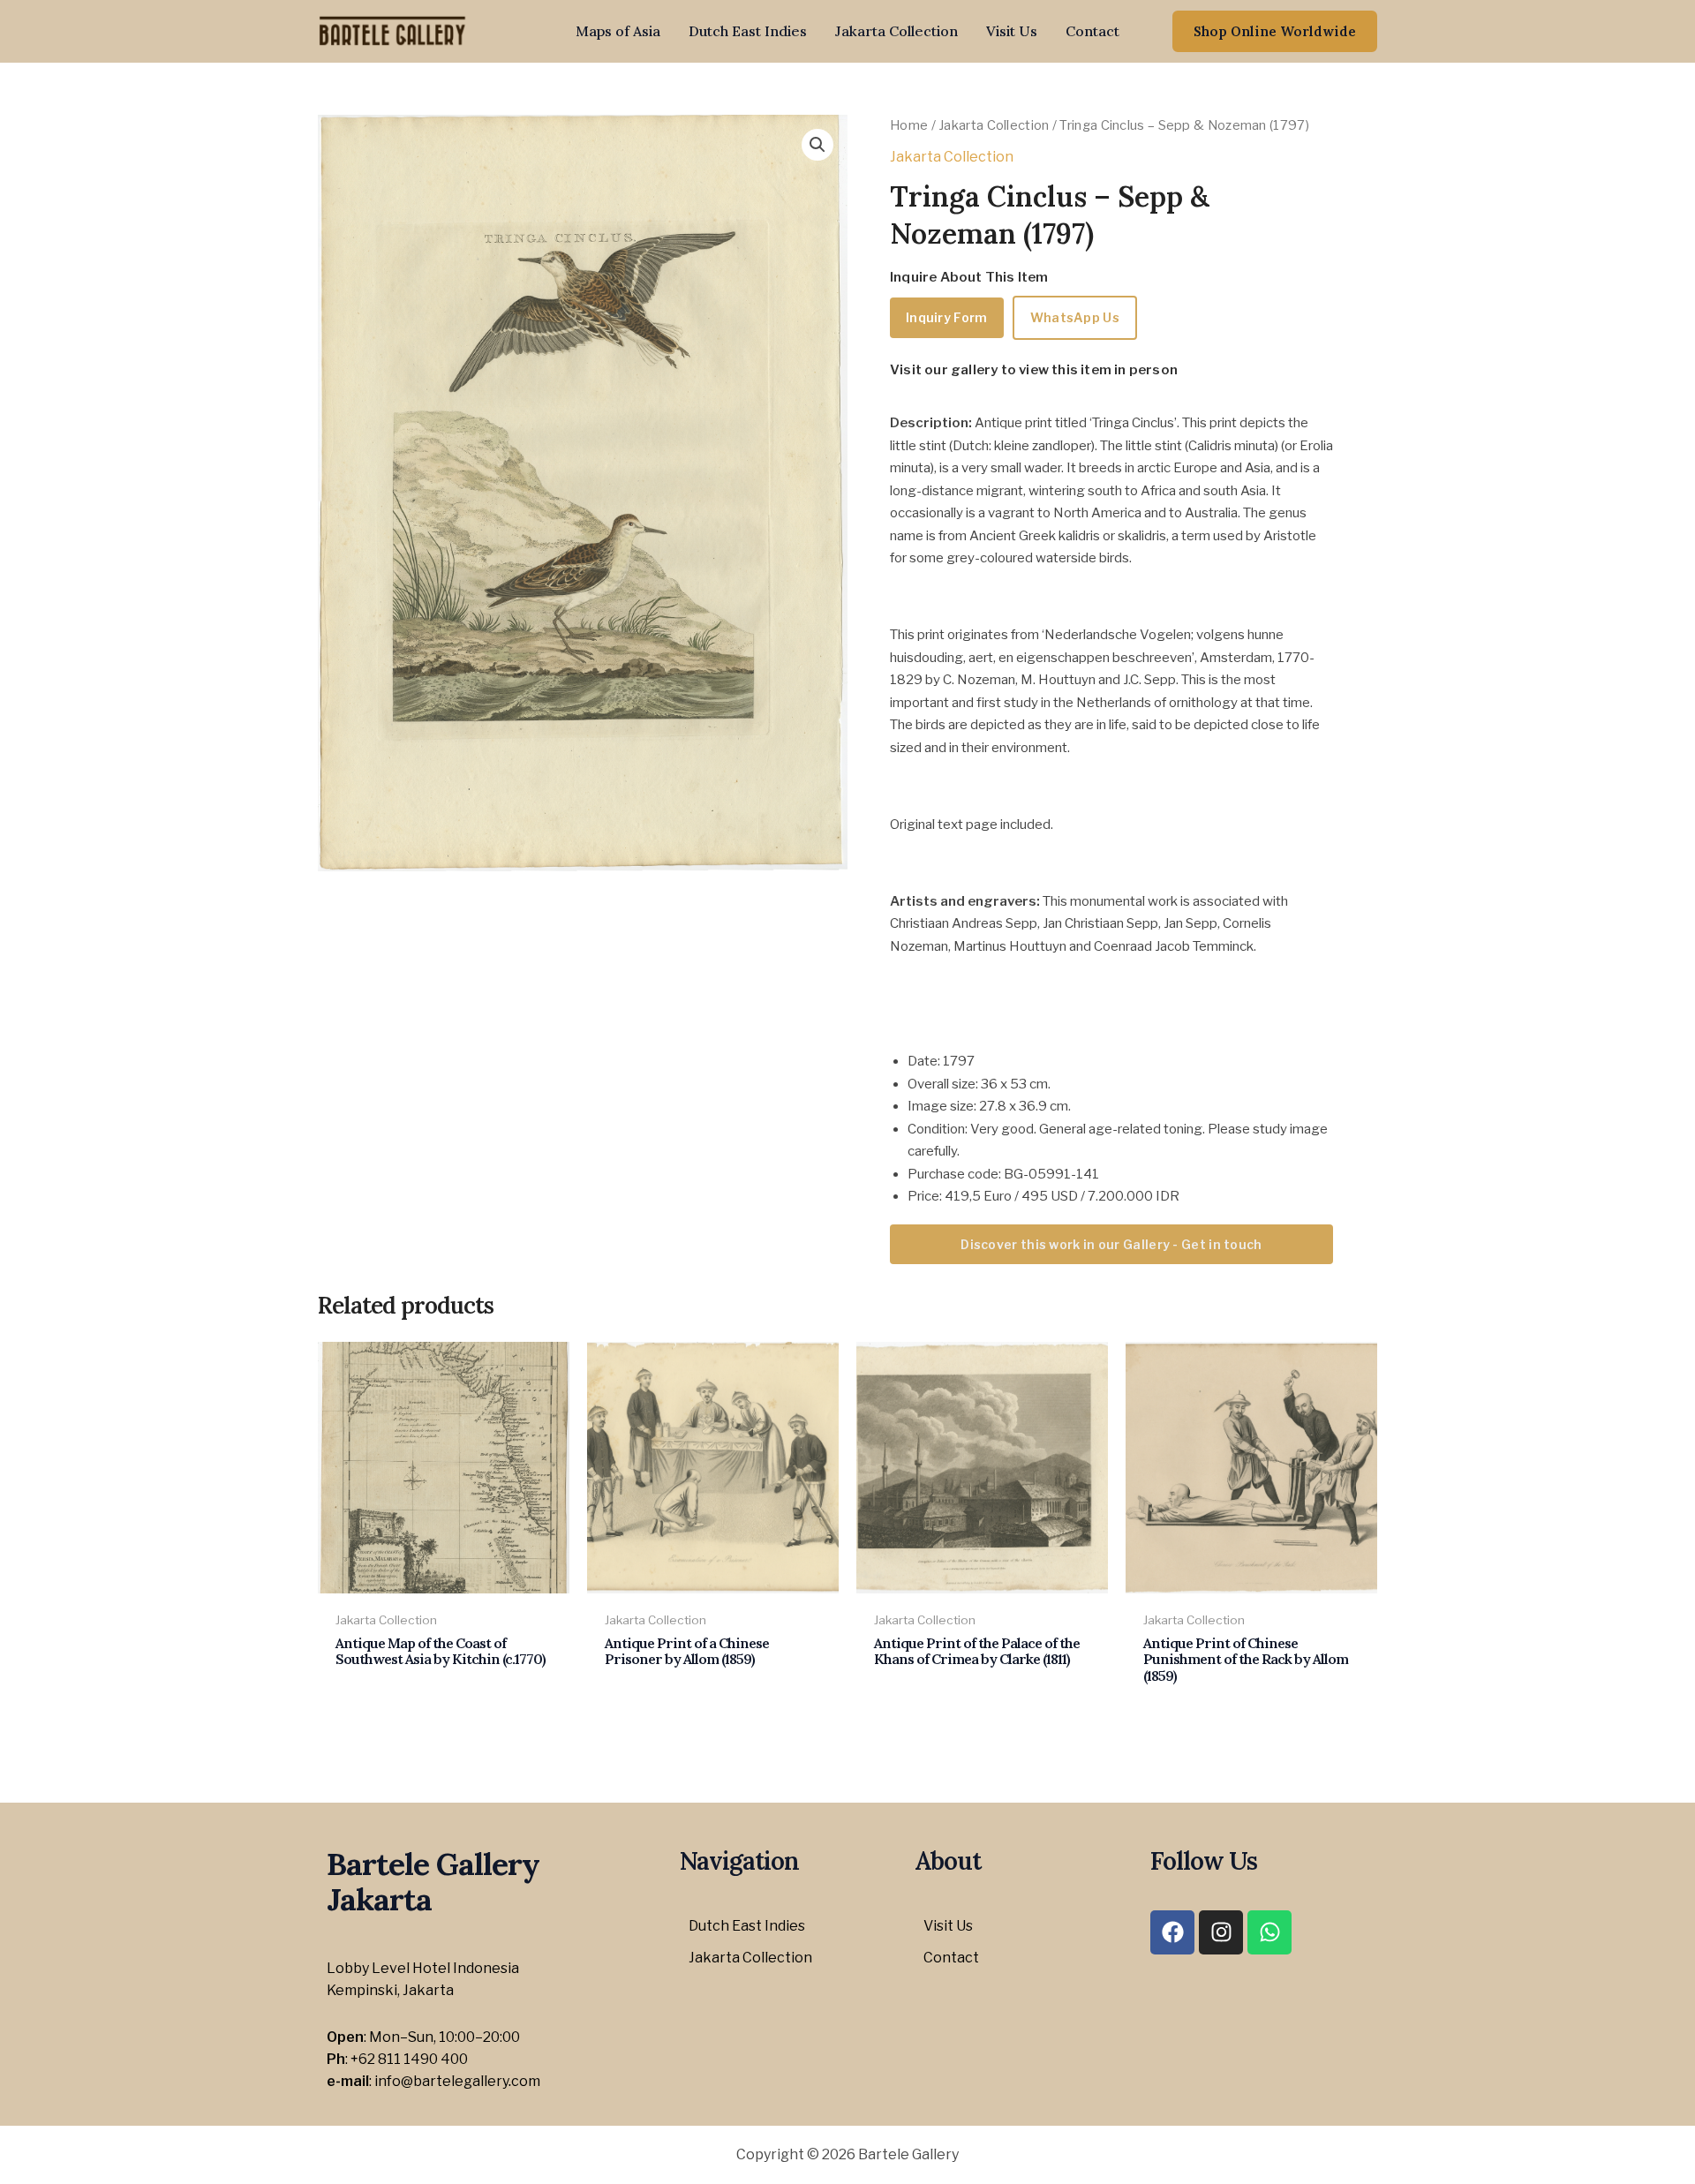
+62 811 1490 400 (409, 2059)
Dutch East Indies (748, 31)
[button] (1275, 31)
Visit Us (1012, 31)
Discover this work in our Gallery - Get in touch (1111, 1244)
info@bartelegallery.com (457, 2081)
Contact (1092, 31)
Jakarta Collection (896, 31)
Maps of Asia (618, 31)
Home (909, 125)
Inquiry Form (947, 317)
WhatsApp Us (1075, 317)
